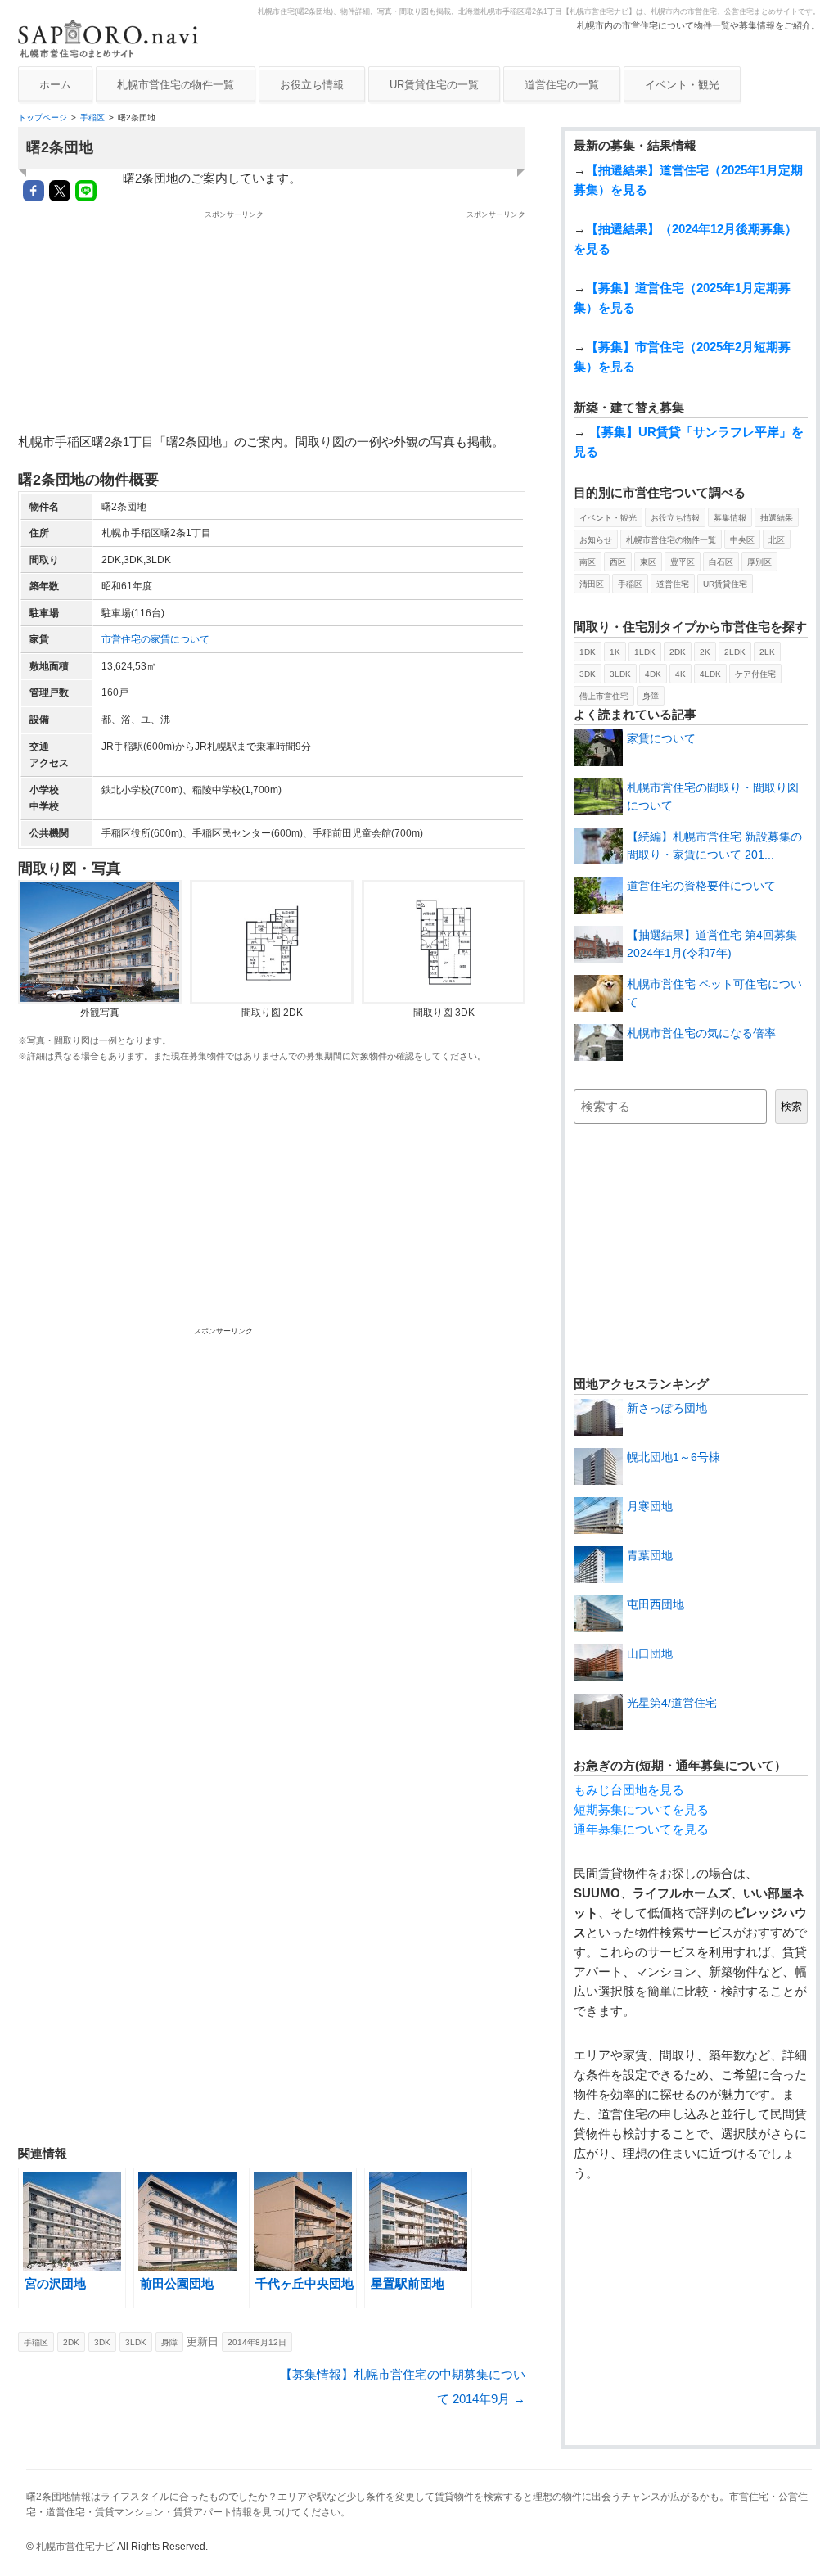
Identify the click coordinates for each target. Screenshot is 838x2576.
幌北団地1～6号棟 (674, 1457)
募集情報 (730, 518)
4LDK (710, 674)
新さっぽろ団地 (667, 1408)
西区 (618, 562)
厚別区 (759, 562)
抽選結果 (777, 518)
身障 (169, 2342)
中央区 (742, 540)
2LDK (735, 652)
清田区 (592, 584)
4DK (653, 674)
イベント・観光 (682, 85)
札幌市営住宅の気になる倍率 (701, 1033)
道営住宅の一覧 (562, 85)
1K (615, 652)
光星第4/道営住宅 (672, 1703)
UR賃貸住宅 (725, 584)
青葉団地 (650, 1555)
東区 (648, 562)
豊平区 (683, 562)
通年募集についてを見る (641, 1829)
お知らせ (596, 540)
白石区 (721, 562)
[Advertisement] (411, 323)
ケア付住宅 (755, 674)
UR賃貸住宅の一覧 (434, 85)
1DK (588, 652)
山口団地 (650, 1653)
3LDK (136, 2342)
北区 (777, 540)
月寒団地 (650, 1506)
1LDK (645, 652)
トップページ (43, 117)
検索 (791, 1106)
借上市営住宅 (604, 696)
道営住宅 (673, 584)
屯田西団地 (656, 1604)
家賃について (661, 738)
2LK (767, 652)
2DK (71, 2342)
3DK (102, 2342)
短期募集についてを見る (641, 1809)
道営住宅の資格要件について (701, 886)
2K (705, 652)
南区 (588, 562)
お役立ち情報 (312, 85)
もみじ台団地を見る (629, 1790)
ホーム (55, 85)
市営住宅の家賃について (155, 639)
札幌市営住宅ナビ (75, 2547)
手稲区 (92, 117)
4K (680, 674)
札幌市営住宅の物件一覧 (176, 85)
